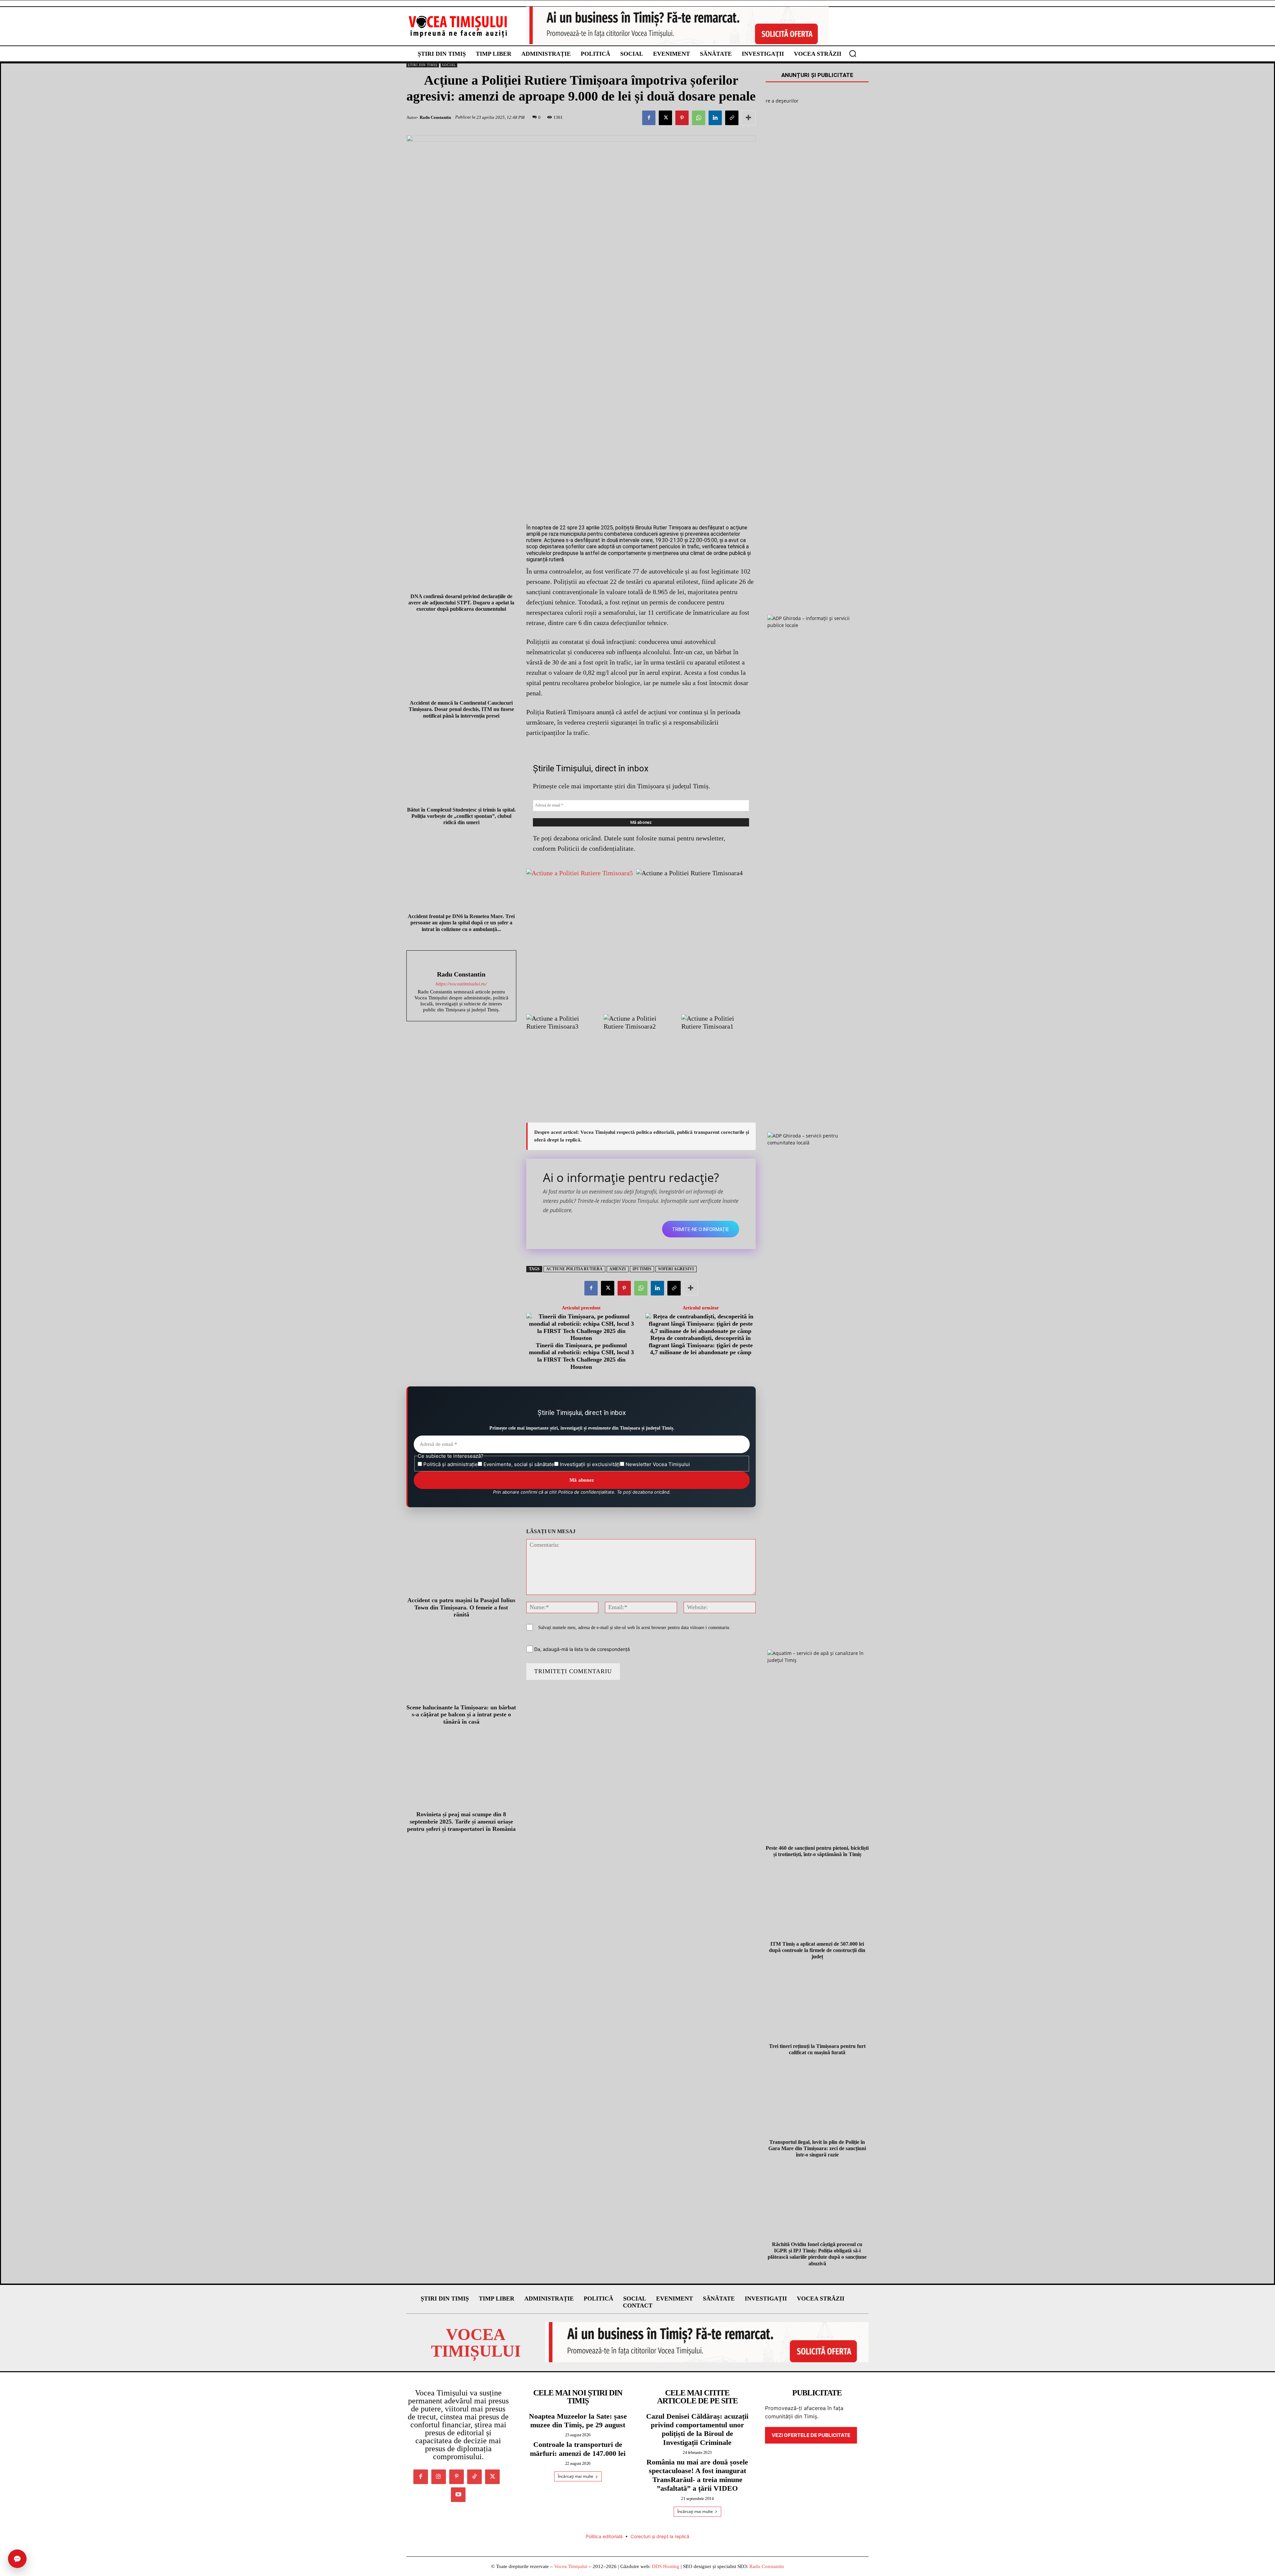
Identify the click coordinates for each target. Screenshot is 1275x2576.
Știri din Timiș (423, 65)
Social (449, 65)
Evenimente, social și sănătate (518, 1464)
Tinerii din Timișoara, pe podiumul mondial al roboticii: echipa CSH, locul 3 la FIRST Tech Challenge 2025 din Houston (581, 1356)
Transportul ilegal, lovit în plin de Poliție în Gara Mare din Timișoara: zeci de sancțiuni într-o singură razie (817, 2148)
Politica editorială (604, 2536)
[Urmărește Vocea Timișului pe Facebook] (421, 2477)
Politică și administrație (450, 1464)
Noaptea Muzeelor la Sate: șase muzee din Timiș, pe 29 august (578, 2420)
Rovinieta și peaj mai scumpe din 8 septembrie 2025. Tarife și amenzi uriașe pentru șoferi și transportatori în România (461, 1821)
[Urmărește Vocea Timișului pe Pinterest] (457, 2477)
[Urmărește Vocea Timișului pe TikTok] (474, 2477)
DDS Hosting (666, 2566)
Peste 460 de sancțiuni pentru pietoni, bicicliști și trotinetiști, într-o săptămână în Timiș (817, 1851)
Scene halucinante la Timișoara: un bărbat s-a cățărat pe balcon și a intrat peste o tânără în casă (461, 1715)
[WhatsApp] (699, 118)
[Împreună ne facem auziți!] (458, 26)
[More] (748, 118)
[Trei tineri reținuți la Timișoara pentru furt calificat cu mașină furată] (817, 2005)
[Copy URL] (732, 118)
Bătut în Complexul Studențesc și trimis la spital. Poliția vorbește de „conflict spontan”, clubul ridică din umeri (461, 816)
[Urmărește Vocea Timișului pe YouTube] (458, 2495)
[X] (665, 118)
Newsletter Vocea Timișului (657, 1464)
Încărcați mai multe (576, 2476)
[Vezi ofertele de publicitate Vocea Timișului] (677, 25)
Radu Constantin (435, 117)
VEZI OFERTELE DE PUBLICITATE (811, 2435)
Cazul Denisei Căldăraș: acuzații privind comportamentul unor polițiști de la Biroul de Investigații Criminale (697, 2429)
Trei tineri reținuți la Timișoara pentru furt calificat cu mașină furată (817, 2049)
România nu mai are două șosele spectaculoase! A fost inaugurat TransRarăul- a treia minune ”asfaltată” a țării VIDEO (697, 2475)
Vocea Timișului (571, 2566)
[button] (853, 53)
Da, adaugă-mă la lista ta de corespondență (581, 1649)
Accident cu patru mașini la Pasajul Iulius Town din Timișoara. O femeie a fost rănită (461, 1607)
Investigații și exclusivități (589, 1464)
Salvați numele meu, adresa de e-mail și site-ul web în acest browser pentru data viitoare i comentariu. (634, 1628)
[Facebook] (649, 118)
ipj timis (642, 1269)
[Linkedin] (715, 118)
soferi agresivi (676, 1269)
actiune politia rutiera (574, 1269)
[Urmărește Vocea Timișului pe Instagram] (439, 2477)
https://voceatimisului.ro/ (461, 984)
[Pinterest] (682, 118)
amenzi (618, 1269)
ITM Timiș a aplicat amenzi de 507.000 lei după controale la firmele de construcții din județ (817, 1950)
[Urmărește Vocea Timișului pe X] (492, 2477)
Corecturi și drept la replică (660, 2536)
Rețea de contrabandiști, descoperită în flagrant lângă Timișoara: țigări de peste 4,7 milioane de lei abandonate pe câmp (701, 1345)
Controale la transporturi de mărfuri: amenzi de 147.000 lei (578, 2449)
